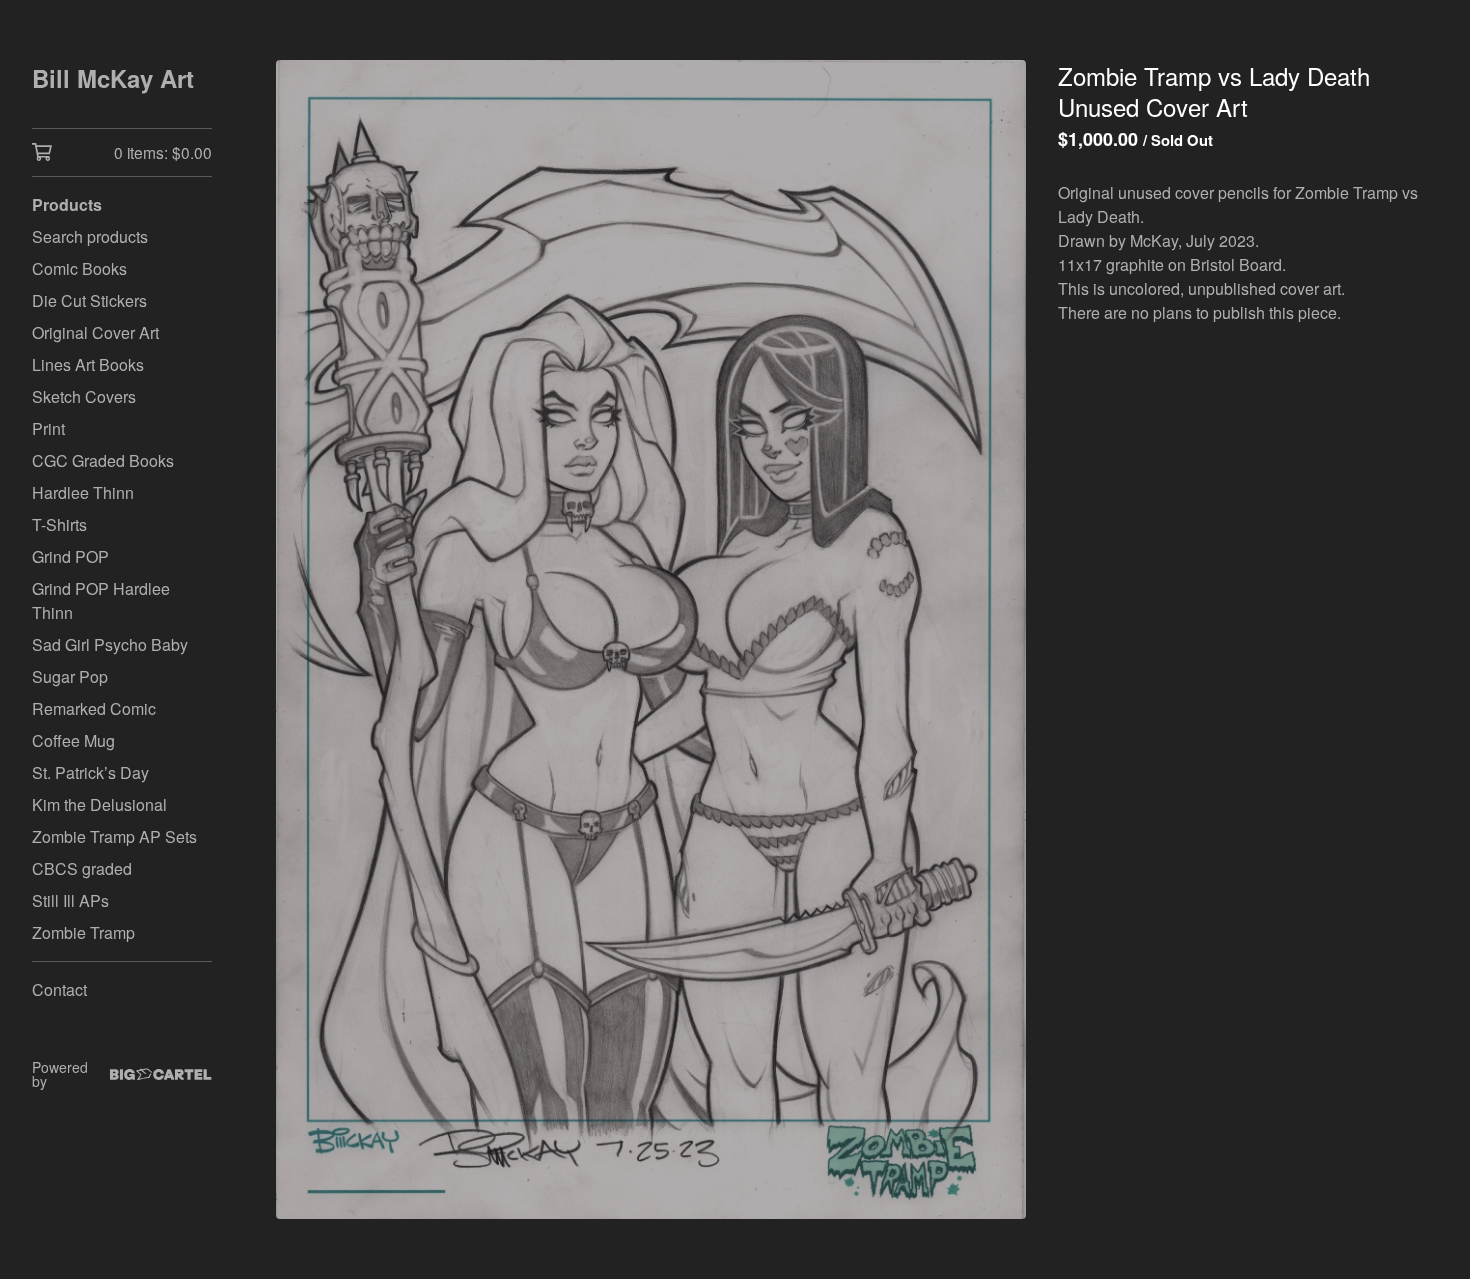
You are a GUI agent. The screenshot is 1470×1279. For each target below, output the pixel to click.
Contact (59, 989)
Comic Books (79, 268)
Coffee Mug (73, 740)
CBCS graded (82, 868)
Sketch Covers (84, 396)
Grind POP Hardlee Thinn (101, 600)
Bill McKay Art (113, 78)
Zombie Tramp (83, 932)
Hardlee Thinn (83, 492)
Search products (90, 236)
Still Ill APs (70, 900)
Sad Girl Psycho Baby (110, 644)
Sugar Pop (70, 676)
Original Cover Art (95, 332)
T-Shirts (59, 524)
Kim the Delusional (99, 804)
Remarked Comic (94, 708)
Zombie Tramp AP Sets (114, 836)
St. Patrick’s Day (90, 772)
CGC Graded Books (103, 460)
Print (48, 428)
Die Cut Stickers (89, 300)
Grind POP (70, 556)
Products (67, 204)
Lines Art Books (88, 364)
